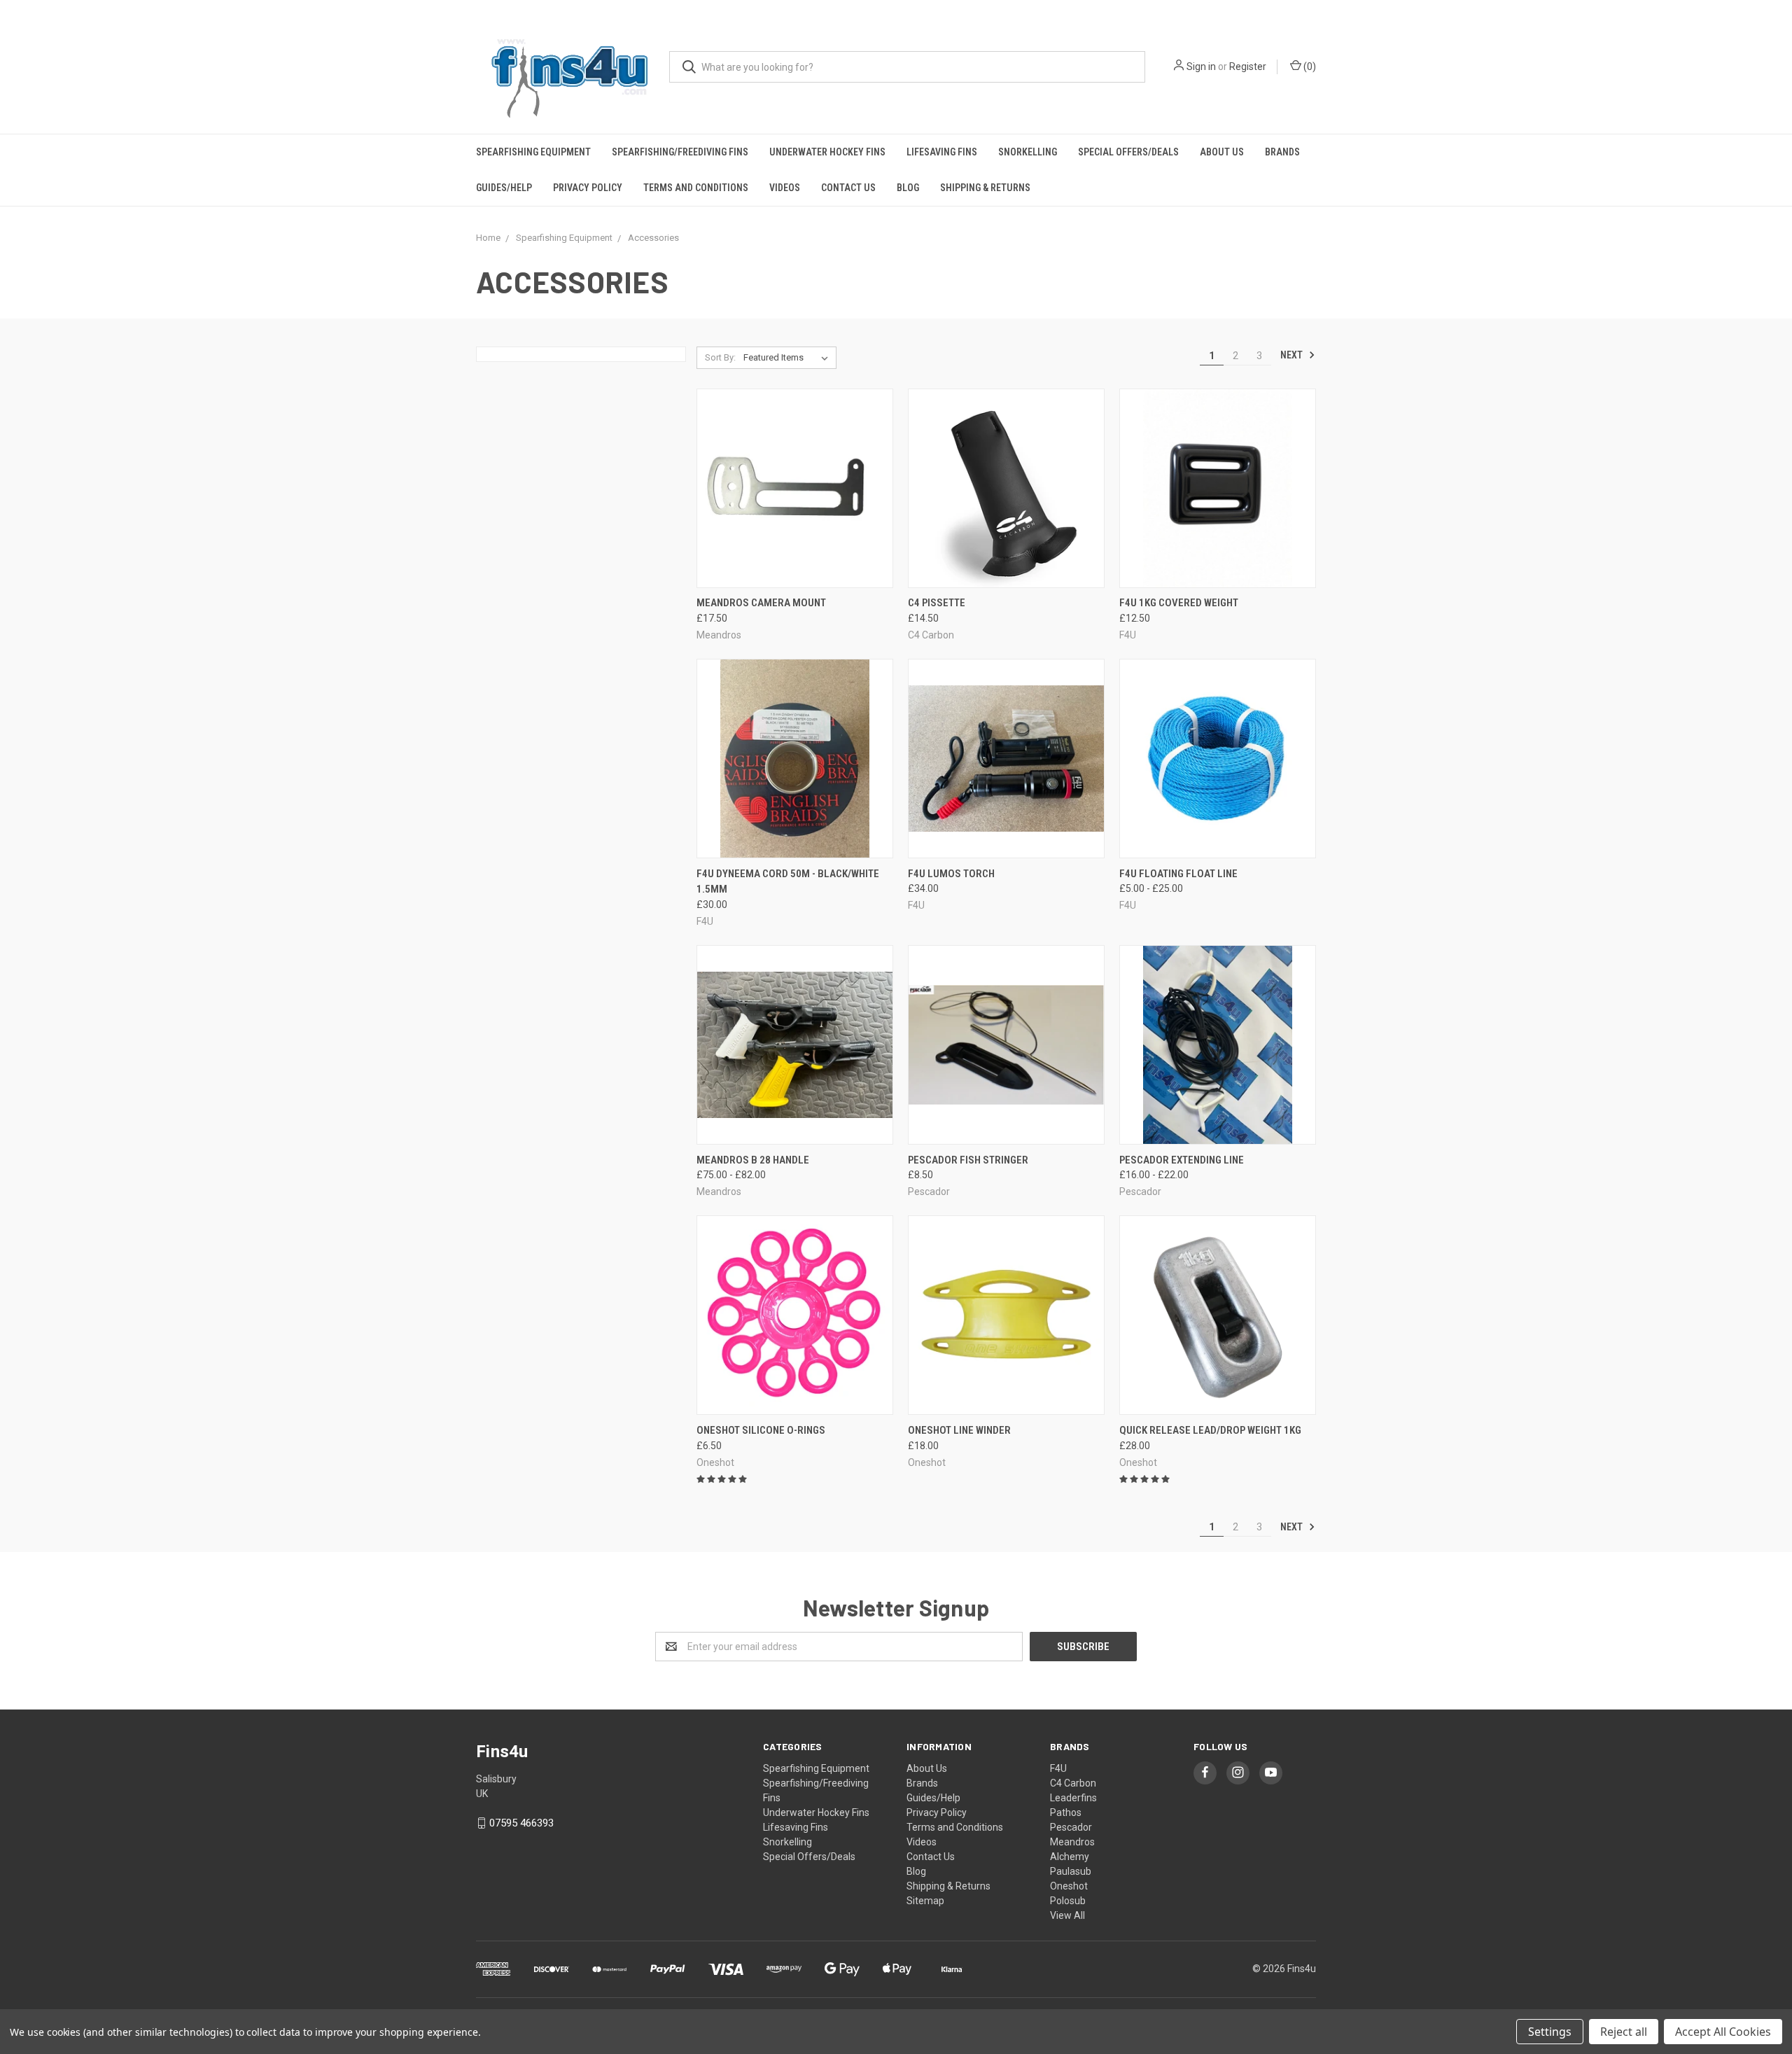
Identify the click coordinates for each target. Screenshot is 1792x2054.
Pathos (1066, 1812)
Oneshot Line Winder (959, 1430)
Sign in (1201, 67)
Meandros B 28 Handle (753, 1160)
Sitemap (925, 1901)
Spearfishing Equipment (533, 152)
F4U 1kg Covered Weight (1179, 603)
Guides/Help (504, 188)
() (1309, 67)
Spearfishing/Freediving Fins (680, 152)
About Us (1222, 152)
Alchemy (1070, 1857)
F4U (1058, 1768)
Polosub (1068, 1901)
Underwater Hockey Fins (827, 152)
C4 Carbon (1073, 1783)
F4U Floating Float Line (1178, 874)
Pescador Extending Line (1182, 1160)
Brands (1282, 152)
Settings (1550, 2032)
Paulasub (1071, 1871)
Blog (908, 188)
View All (1067, 1915)
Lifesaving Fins (942, 152)
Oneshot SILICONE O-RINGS (761, 1430)
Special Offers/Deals (1128, 152)
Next (1293, 355)
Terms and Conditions (696, 188)
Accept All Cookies (1723, 2032)
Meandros (1072, 1842)
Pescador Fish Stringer (968, 1160)
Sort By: (720, 357)
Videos (785, 188)
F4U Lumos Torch (951, 874)
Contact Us (848, 188)
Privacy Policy (588, 188)
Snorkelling (1028, 152)
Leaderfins (1073, 1798)
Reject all (1624, 2032)
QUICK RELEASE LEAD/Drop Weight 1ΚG (1210, 1430)
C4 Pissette (937, 603)
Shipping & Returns (985, 188)
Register (1248, 67)
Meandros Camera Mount (761, 603)
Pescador (1071, 1827)
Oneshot (1069, 1886)
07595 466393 (521, 1823)
